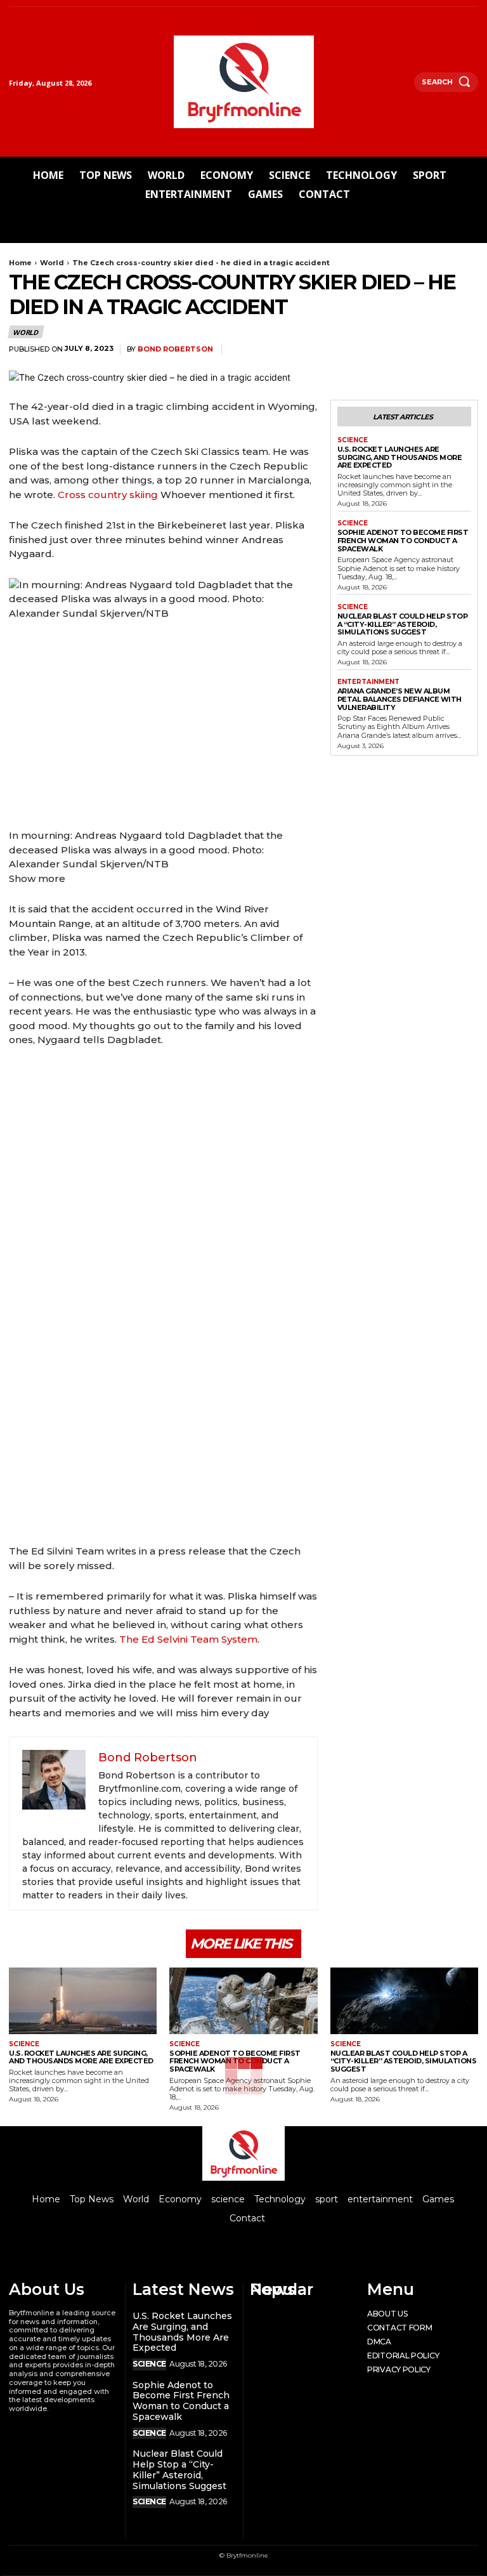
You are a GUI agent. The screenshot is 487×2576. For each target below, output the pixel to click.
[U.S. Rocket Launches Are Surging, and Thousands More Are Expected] (83, 2001)
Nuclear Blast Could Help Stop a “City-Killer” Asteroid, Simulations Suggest (403, 624)
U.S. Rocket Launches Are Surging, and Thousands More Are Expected (400, 457)
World (52, 263)
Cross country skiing (108, 495)
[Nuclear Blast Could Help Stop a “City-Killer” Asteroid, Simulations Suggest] (404, 2001)
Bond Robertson (175, 349)
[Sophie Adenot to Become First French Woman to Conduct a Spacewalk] (243, 2001)
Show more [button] (37, 878)
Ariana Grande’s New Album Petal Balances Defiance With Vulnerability (399, 699)
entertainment (368, 682)
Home (20, 263)
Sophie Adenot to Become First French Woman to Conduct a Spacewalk (403, 540)
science (353, 440)
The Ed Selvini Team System (188, 1639)
